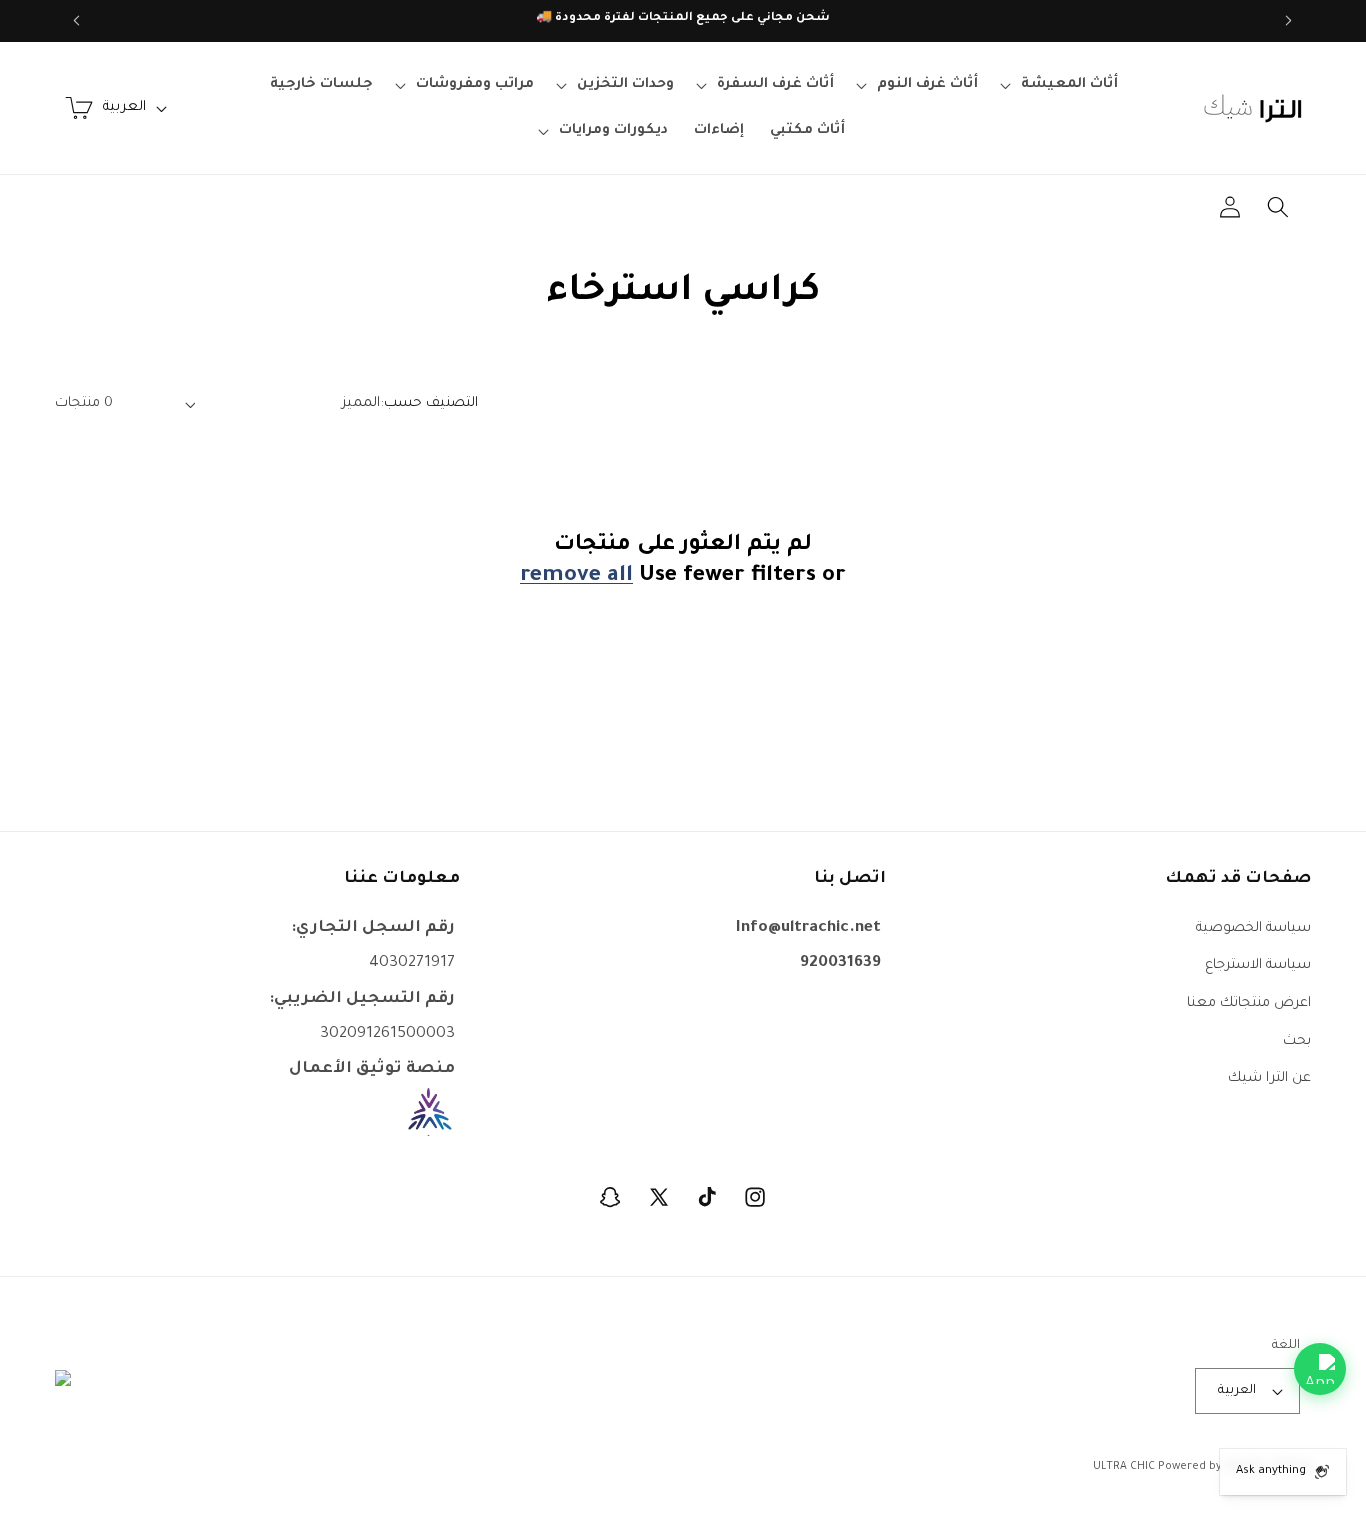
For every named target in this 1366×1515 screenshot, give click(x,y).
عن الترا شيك (1269, 1078)
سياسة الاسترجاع (1258, 965)
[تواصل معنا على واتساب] (1320, 1369)
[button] (1061, 85)
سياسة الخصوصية (1253, 927)
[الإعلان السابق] (1289, 21)
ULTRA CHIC (1124, 1467)
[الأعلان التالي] (77, 21)
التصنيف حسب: (429, 403)
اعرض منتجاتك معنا (1249, 1002)
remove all (576, 578)
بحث (1297, 1040)
